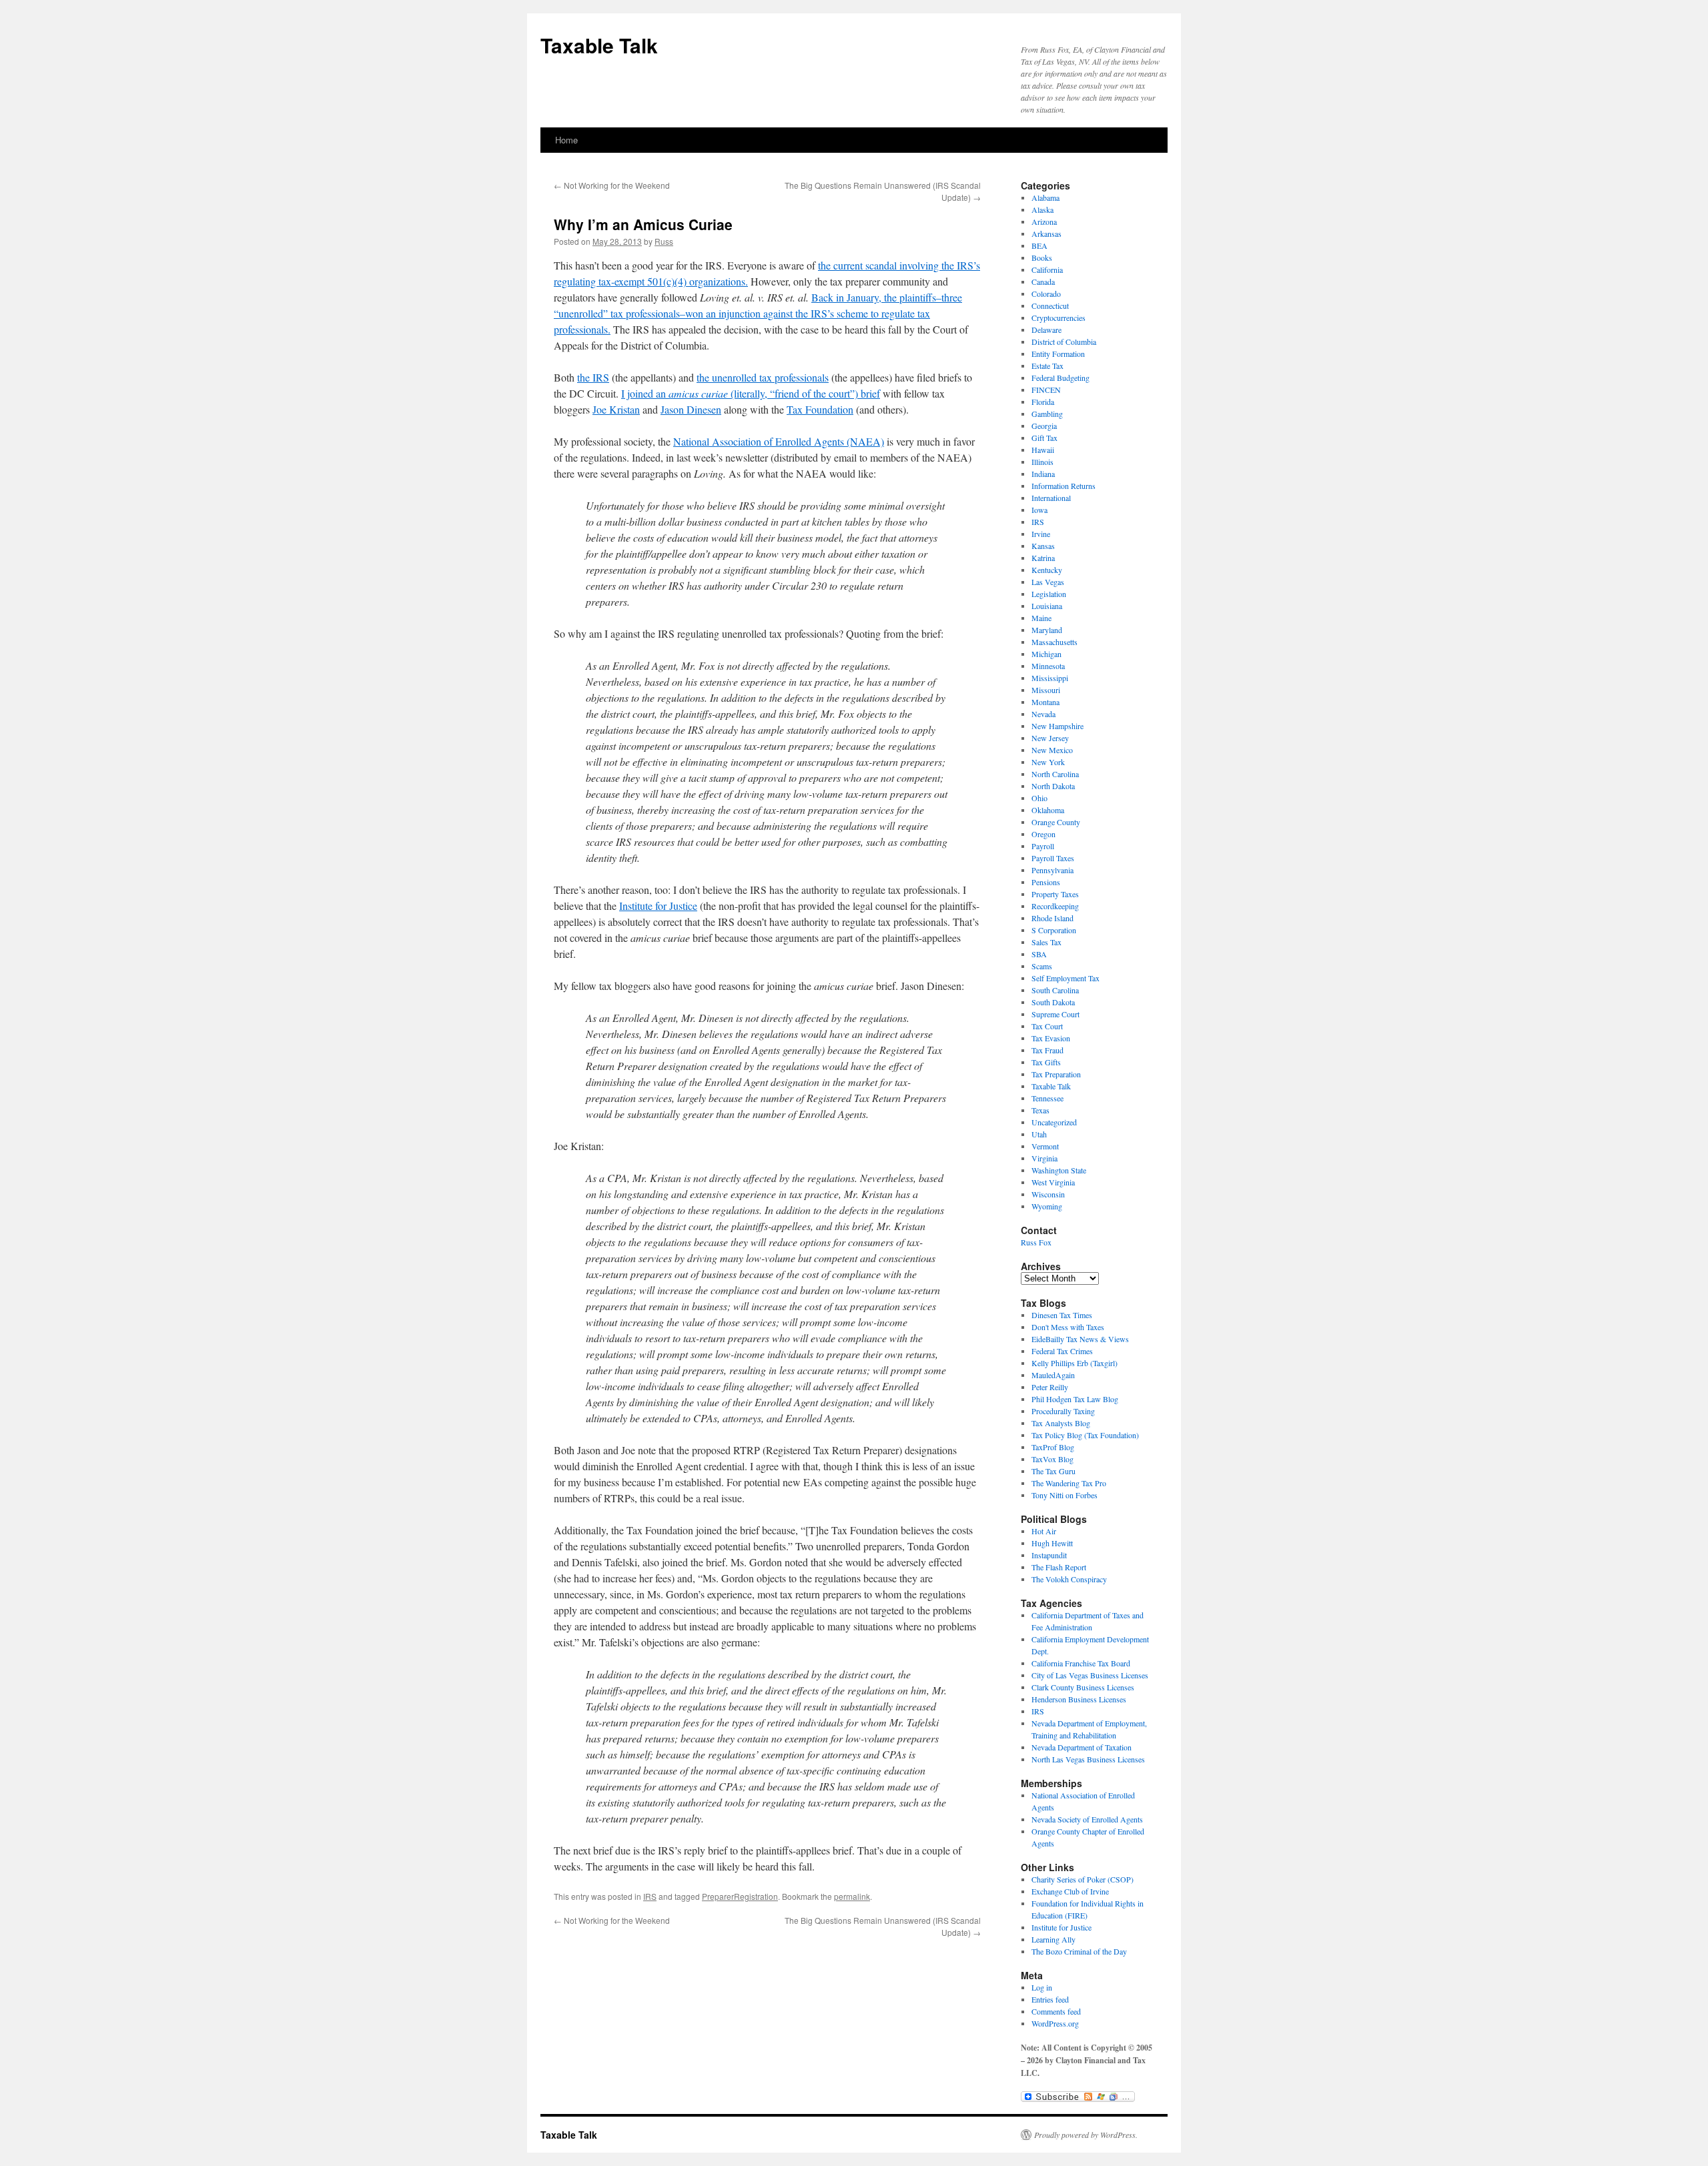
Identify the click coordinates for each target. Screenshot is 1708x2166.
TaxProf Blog (1053, 1447)
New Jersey (1050, 738)
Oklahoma (1048, 810)
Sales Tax (1046, 942)
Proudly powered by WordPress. (1086, 2135)
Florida (1043, 402)
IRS (650, 1896)
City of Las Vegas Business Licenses (1090, 1675)
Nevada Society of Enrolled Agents (1087, 1819)
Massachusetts (1054, 642)
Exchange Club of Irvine (1070, 1891)
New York (1048, 762)
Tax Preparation (1056, 1074)
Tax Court (1047, 1026)
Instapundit (1049, 1555)
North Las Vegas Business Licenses (1088, 1759)
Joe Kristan (616, 409)
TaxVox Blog (1052, 1459)
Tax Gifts (1046, 1062)
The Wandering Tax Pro (1069, 1483)
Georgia (1044, 426)
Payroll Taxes (1053, 858)
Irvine (1041, 534)
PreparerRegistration (740, 1896)
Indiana (1043, 474)
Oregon (1043, 834)
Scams (1042, 966)
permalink (852, 1896)
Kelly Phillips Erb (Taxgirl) (1075, 1363)
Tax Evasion (1051, 1038)
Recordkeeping (1055, 906)
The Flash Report (1059, 1567)
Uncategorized (1054, 1122)
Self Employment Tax (1065, 978)
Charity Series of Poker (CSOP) (1083, 1879)
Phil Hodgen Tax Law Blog (1075, 1399)
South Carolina (1055, 990)
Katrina (1043, 558)
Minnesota (1048, 666)
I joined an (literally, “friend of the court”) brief (751, 393)
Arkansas (1046, 233)
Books (1042, 257)
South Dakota (1053, 1002)
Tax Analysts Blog (1061, 1423)
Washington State (1059, 1170)
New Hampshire (1057, 726)
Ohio (1039, 798)
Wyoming (1047, 1206)
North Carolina (1055, 774)
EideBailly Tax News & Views (1080, 1339)
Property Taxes (1055, 894)
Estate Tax (1047, 366)
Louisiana (1047, 606)
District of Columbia (1064, 342)
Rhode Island (1052, 918)
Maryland (1047, 630)
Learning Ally (1053, 1939)
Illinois (1042, 462)
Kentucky (1047, 570)
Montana (1045, 702)
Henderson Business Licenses (1079, 1699)
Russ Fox (1036, 1242)
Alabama (1045, 197)
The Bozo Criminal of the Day (1079, 1951)
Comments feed (1056, 2011)
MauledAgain (1053, 1375)
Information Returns (1063, 486)
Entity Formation (1058, 354)
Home (566, 140)
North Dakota (1053, 786)
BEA (1039, 245)
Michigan (1046, 654)
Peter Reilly (1050, 1387)
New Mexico (1052, 750)
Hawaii (1043, 450)
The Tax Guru (1053, 1471)
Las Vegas (1048, 582)
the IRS (593, 377)
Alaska (1042, 209)
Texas (1040, 1110)
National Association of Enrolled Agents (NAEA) (779, 441)
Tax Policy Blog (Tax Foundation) (1085, 1435)
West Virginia (1053, 1182)
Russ (664, 241)
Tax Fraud (1047, 1050)
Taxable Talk (599, 45)
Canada (1043, 282)
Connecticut (1050, 306)
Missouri (1046, 690)
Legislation (1049, 594)
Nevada (1043, 714)
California (1047, 269)
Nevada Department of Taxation (1082, 1747)
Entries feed (1050, 1999)
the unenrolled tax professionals (763, 377)
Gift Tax (1044, 438)
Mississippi (1050, 678)
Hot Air (1044, 1531)
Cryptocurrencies (1058, 318)
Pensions (1046, 882)
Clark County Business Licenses (1083, 1687)
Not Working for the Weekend (612, 185)
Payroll (1043, 846)
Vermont (1045, 1146)
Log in (1042, 1987)
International (1051, 498)
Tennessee (1047, 1098)
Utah (1039, 1134)
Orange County (1056, 822)
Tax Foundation (820, 409)
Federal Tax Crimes (1062, 1351)
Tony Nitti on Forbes (1064, 1495)
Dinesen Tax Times (1062, 1315)
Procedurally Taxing (1063, 1411)
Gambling (1047, 414)
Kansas (1043, 546)
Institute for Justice (658, 906)
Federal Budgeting (1060, 378)
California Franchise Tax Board (1081, 1663)
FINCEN (1046, 390)
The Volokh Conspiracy (1069, 1579)
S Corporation (1054, 930)
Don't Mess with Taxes (1068, 1327)
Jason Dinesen (691, 409)
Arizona (1044, 221)
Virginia (1044, 1158)
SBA (1039, 954)
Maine (1041, 618)
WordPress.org (1055, 2023)
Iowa (1039, 510)
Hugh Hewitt (1052, 1543)
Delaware (1046, 330)
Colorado (1046, 294)
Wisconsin (1048, 1194)
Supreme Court (1055, 1014)
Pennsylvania (1052, 870)
